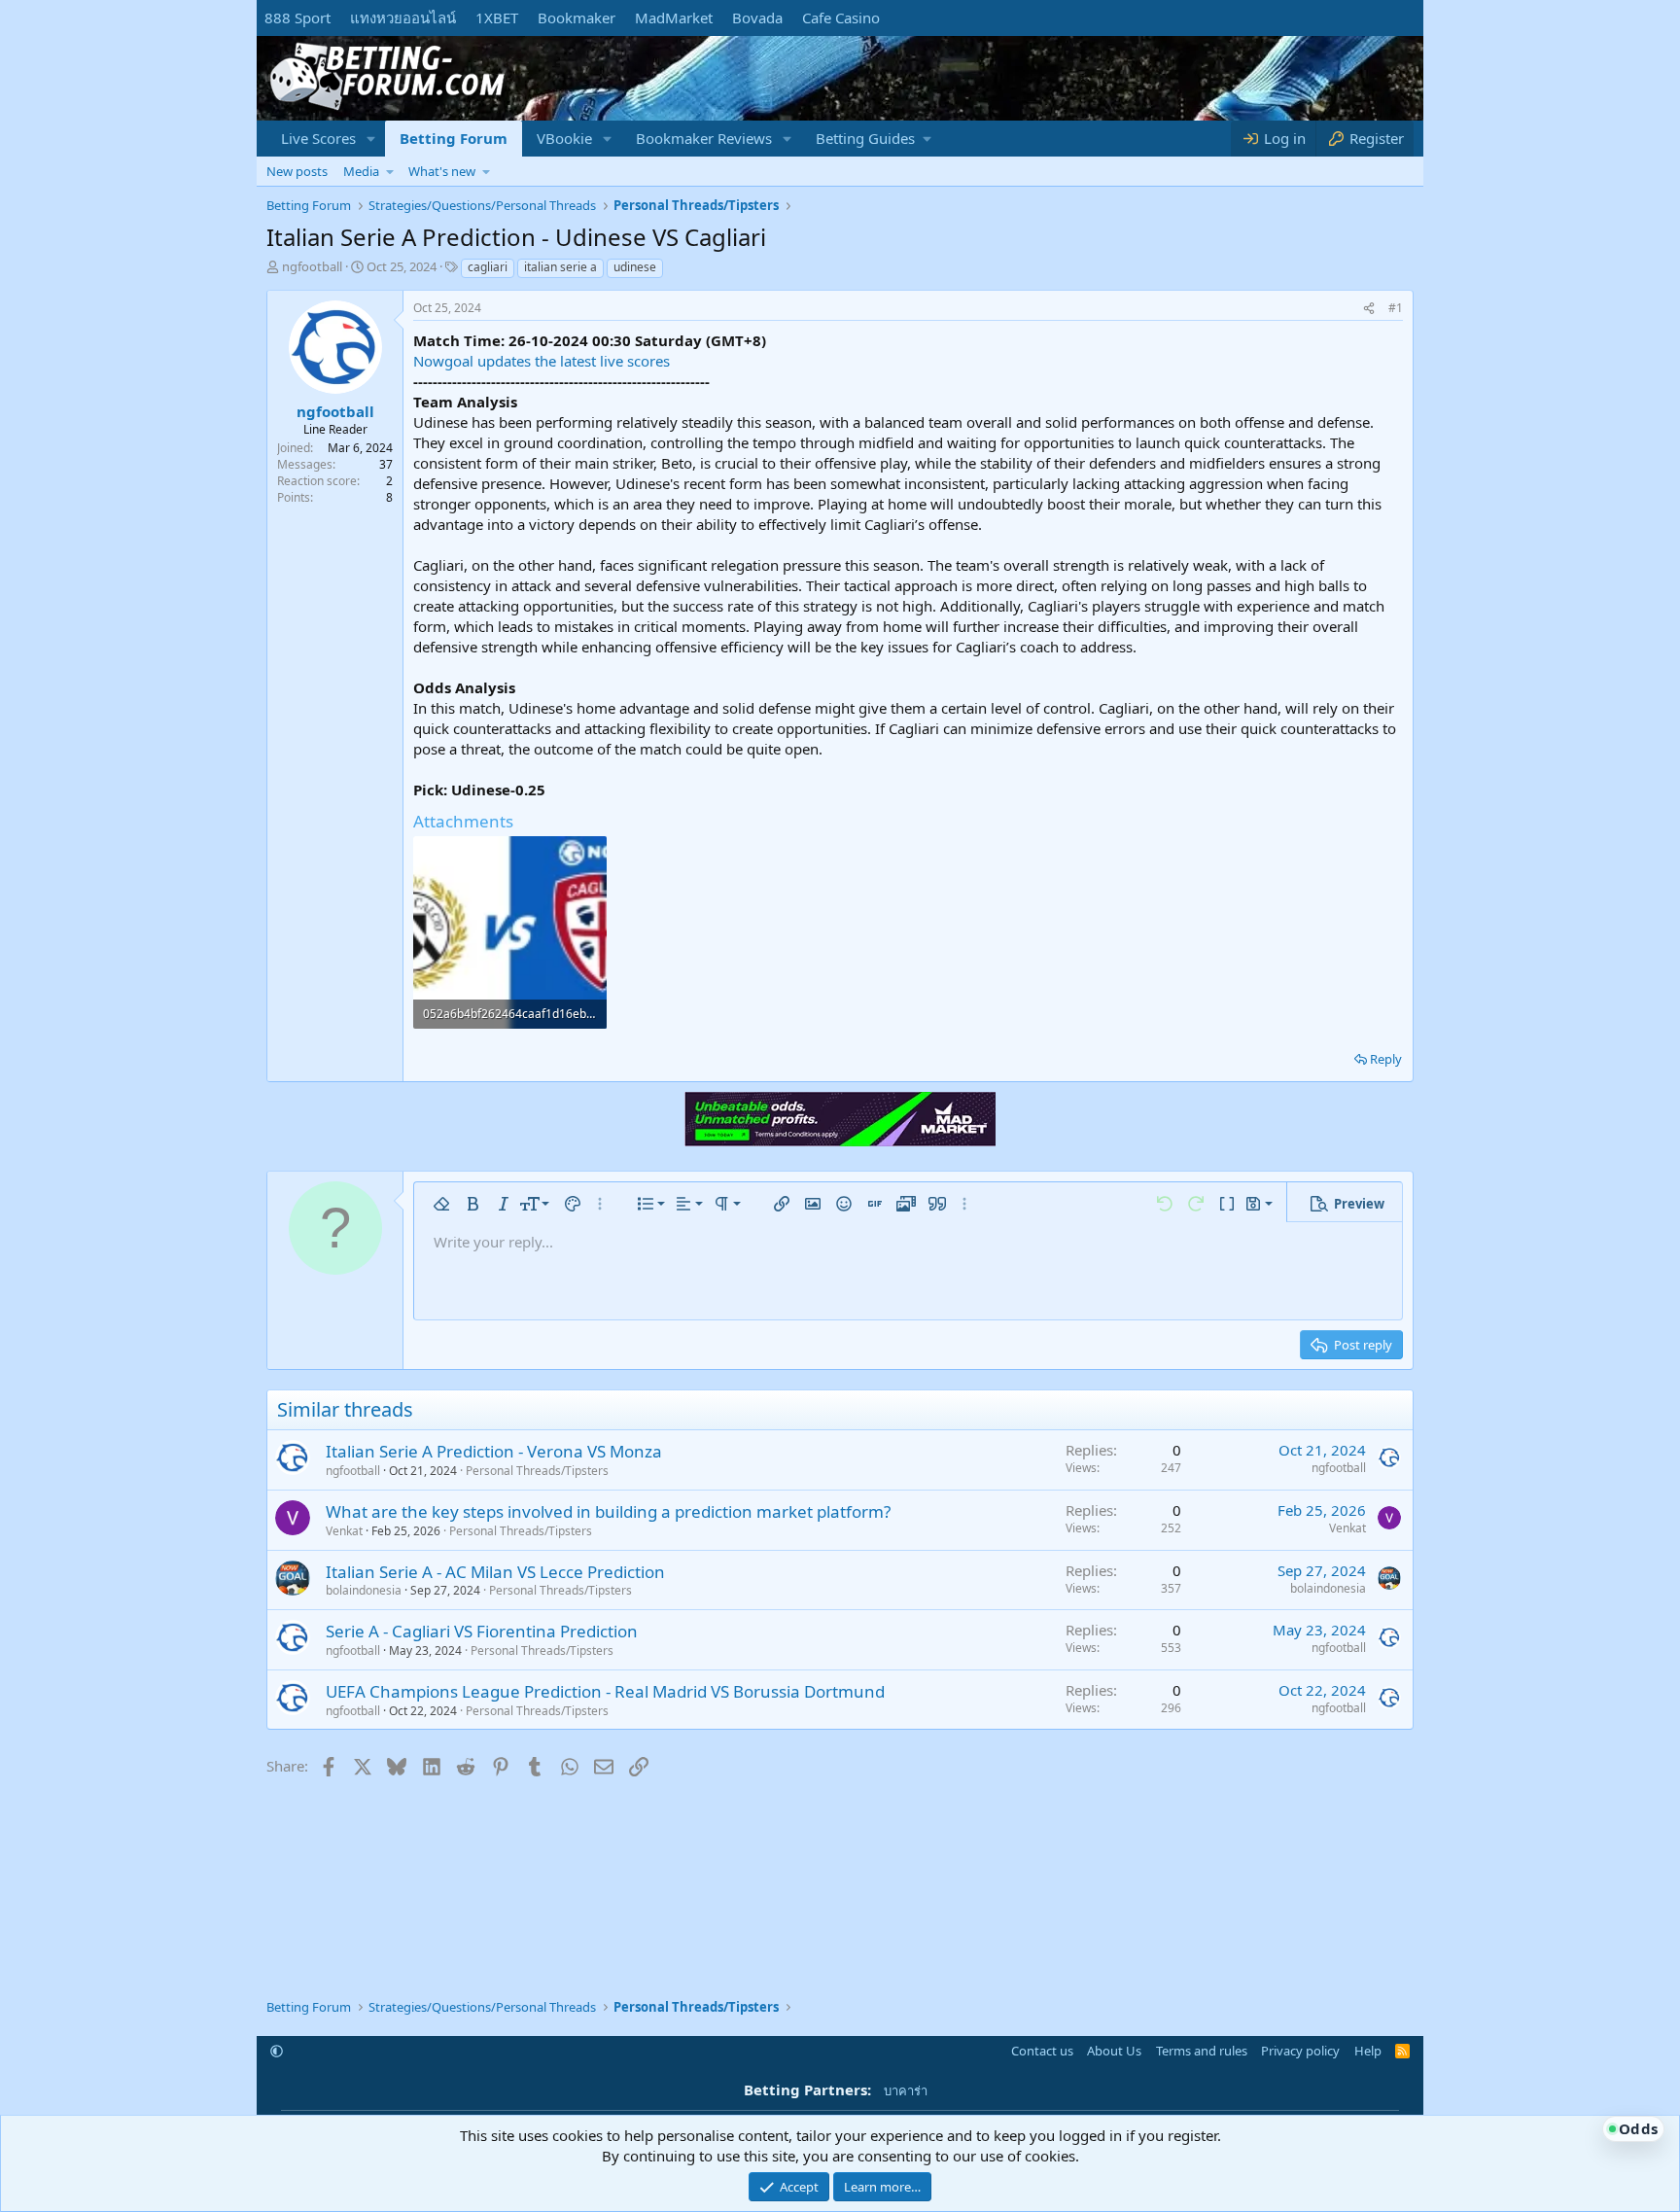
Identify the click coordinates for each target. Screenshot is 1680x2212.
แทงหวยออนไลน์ (403, 18)
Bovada (757, 18)
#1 (1396, 308)
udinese (635, 267)
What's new (442, 171)
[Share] (1369, 309)
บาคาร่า (906, 2090)
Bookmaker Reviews (704, 138)
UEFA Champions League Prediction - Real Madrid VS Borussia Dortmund (605, 1691)
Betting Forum (454, 138)
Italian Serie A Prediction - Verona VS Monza (494, 1451)
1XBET (497, 18)
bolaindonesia (364, 1590)
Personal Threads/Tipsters (537, 1471)
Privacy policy (1300, 2051)
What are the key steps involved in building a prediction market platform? (608, 1511)
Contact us (1042, 2051)
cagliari (488, 267)
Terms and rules (1202, 2051)
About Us (1114, 2051)
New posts (297, 171)
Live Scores (318, 138)
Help (1368, 2051)
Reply (1386, 1059)
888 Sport (297, 18)
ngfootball (312, 266)
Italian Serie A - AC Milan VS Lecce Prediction (495, 1572)
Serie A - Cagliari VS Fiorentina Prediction (482, 1631)
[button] (371, 139)
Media (361, 171)
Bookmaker (577, 18)
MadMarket (674, 18)
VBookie (564, 138)
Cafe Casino (841, 18)
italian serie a (560, 267)
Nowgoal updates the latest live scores (542, 361)
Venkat (344, 1531)
